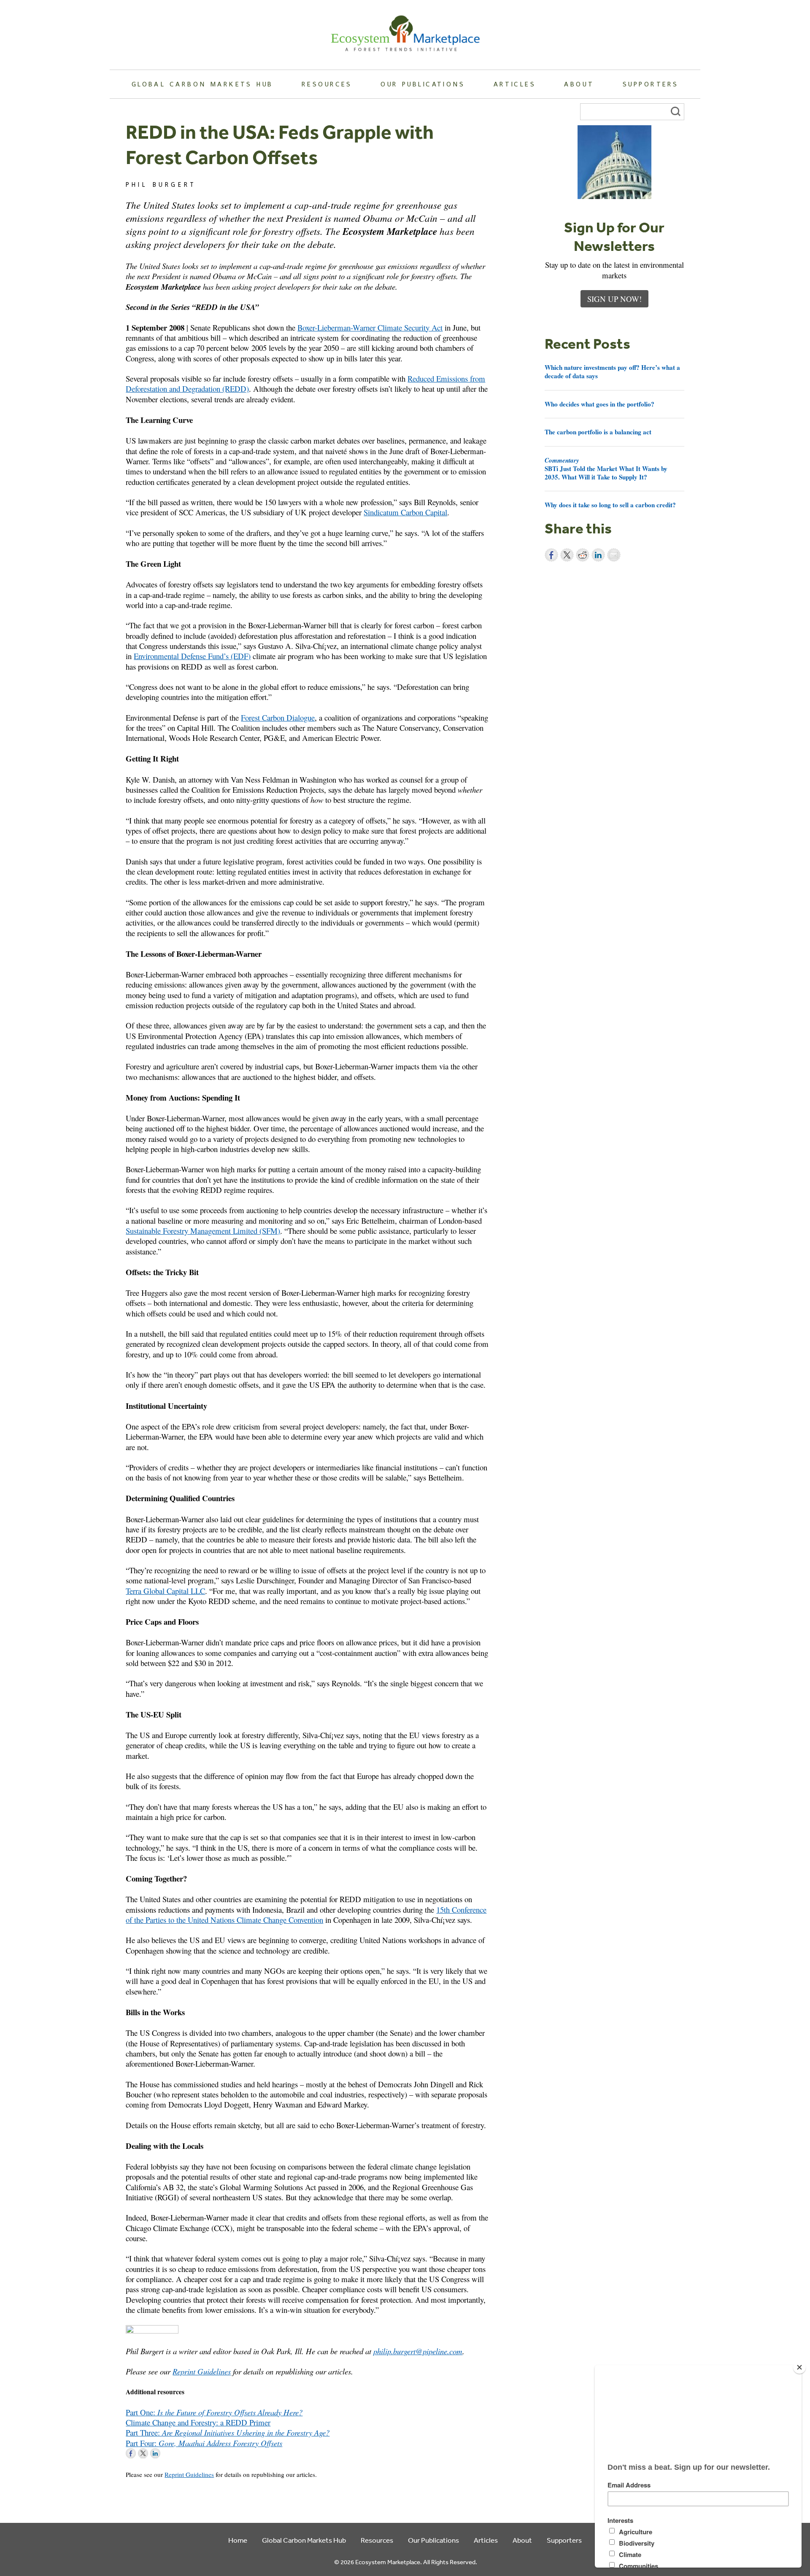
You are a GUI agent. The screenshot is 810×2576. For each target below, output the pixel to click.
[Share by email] (614, 555)
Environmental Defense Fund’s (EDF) (192, 656)
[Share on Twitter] (567, 555)
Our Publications (423, 84)
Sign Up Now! (614, 299)
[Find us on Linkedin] (155, 2453)
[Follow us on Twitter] (143, 2453)
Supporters (651, 84)
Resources (327, 84)
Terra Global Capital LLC (165, 1591)
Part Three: (228, 2432)
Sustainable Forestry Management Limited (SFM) (203, 1231)
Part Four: (204, 2443)
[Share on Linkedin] (598, 555)
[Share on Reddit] (583, 555)
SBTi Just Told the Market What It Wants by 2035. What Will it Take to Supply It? (606, 468)
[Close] (799, 2367)
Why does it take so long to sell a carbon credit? (610, 505)
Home (238, 2540)
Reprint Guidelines (202, 2371)
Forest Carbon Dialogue (278, 717)
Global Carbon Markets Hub (202, 84)
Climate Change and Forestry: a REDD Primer (198, 2422)
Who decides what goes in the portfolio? (599, 404)
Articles (515, 84)
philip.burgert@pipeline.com (418, 2351)
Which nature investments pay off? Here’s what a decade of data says (612, 371)
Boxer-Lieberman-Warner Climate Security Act (370, 327)
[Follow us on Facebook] (131, 2453)
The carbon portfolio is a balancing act (598, 432)
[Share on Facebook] (551, 555)
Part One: (214, 2412)
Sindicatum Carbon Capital (405, 512)
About (579, 84)
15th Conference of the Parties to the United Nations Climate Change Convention (306, 1915)
